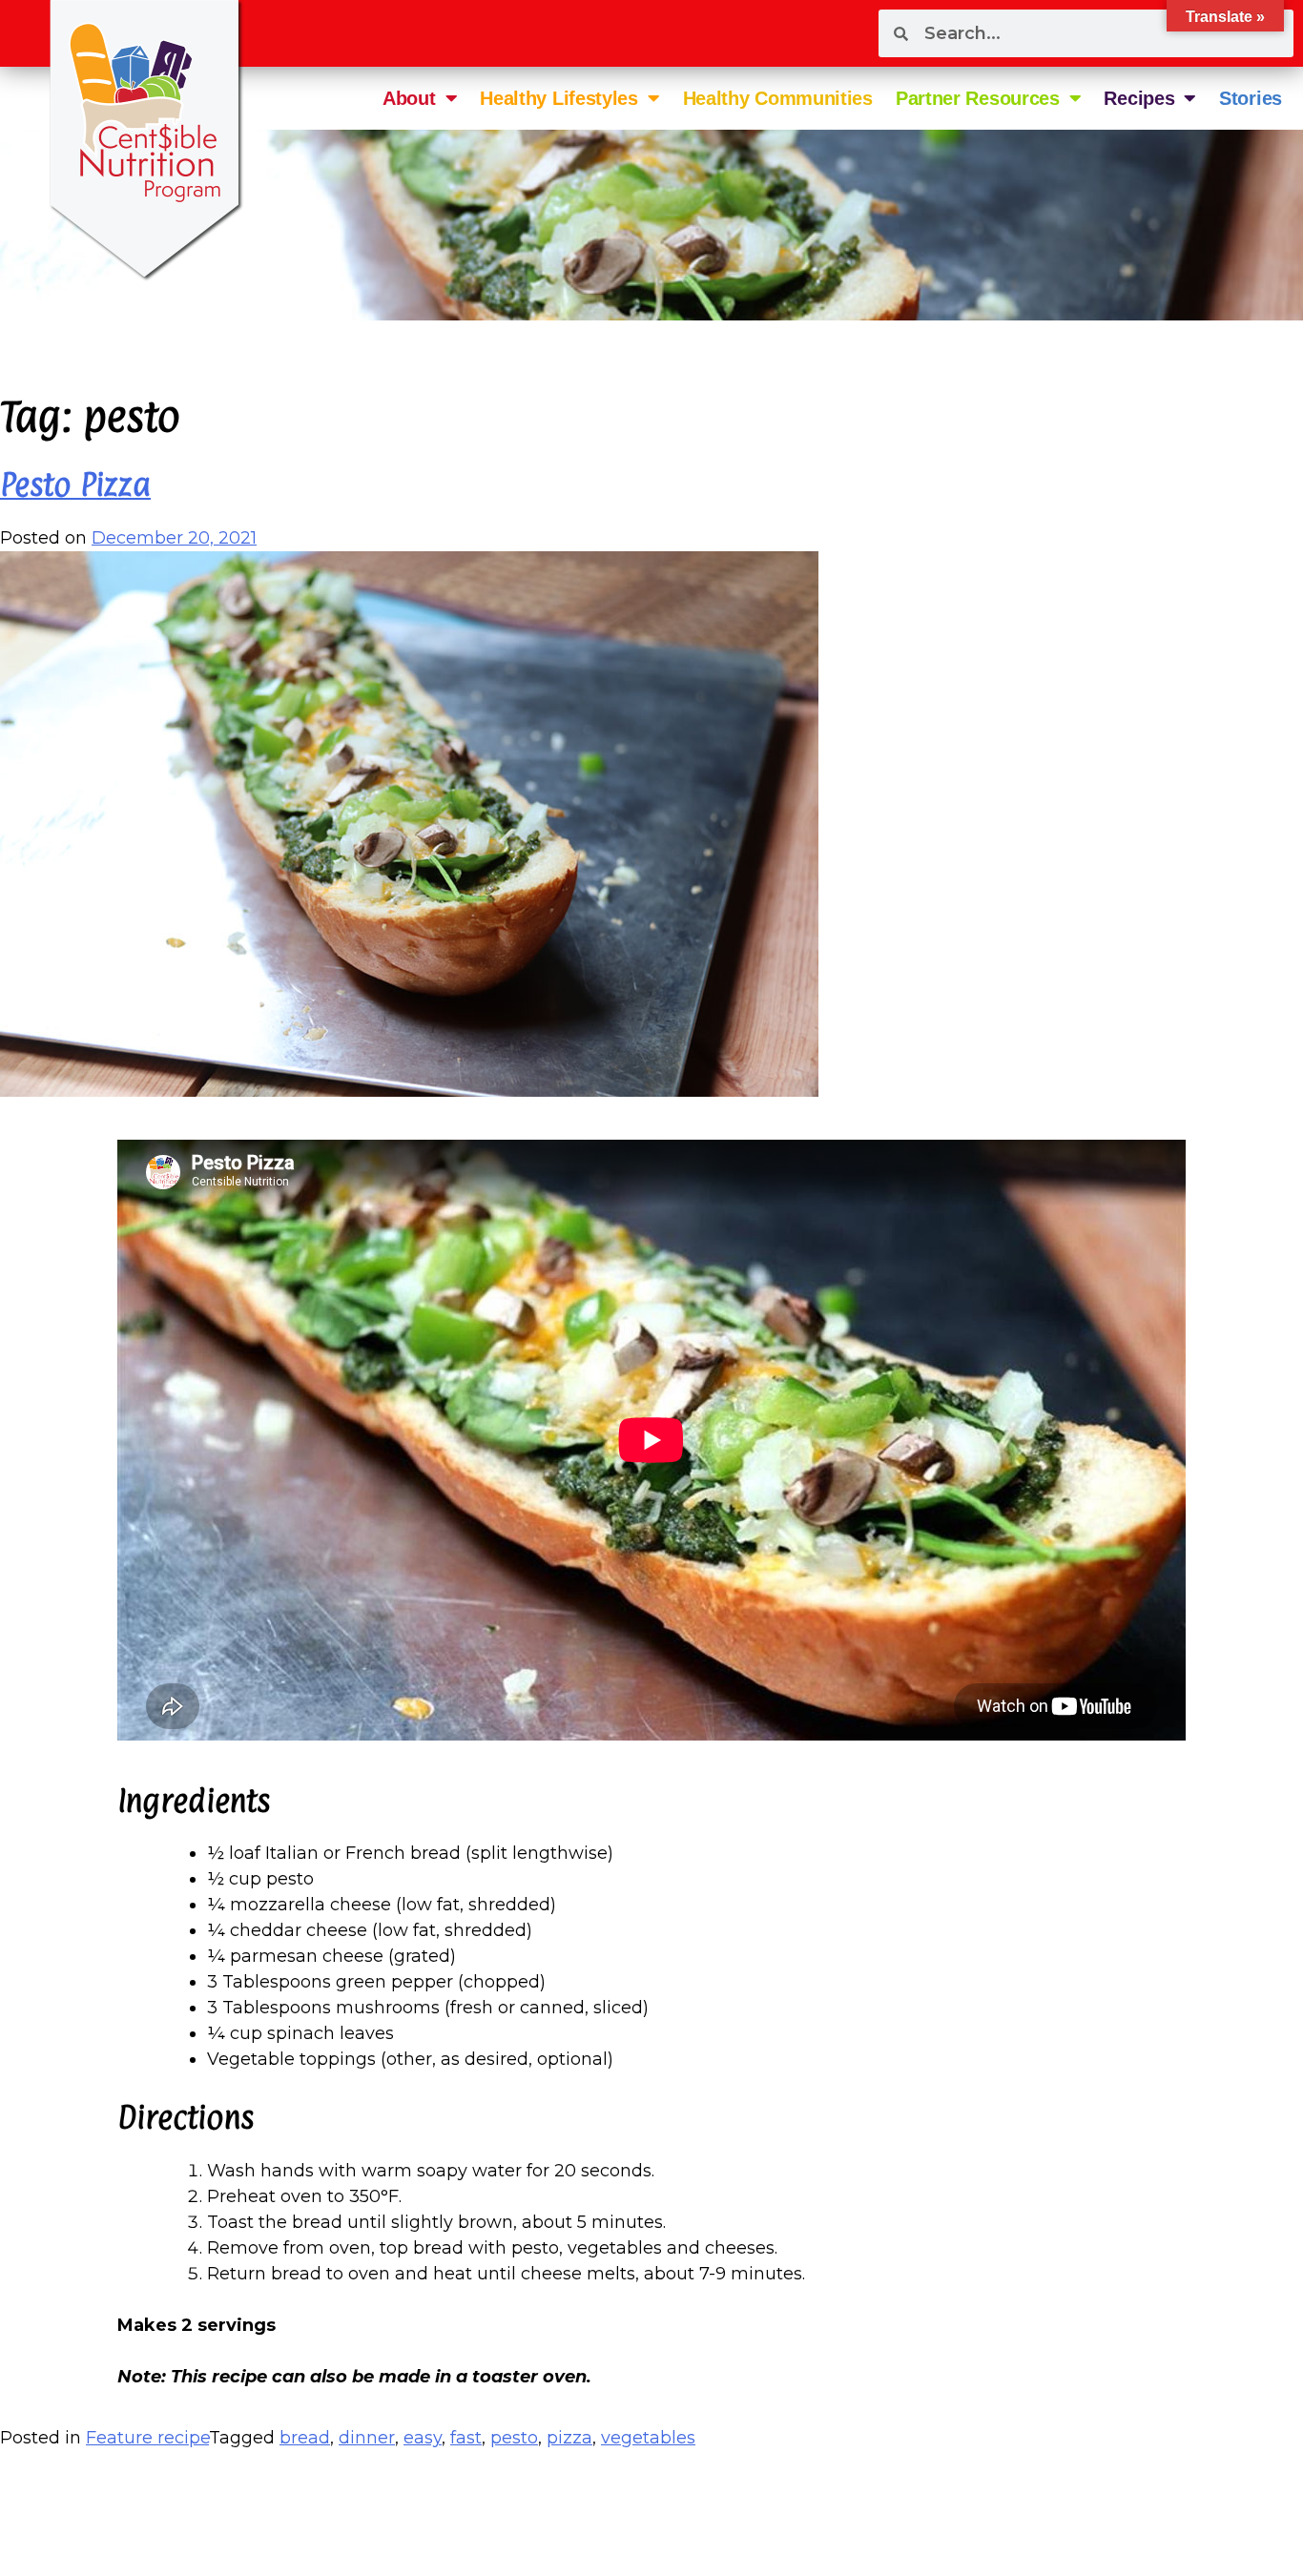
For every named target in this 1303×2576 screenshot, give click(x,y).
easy (423, 2438)
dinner (367, 2438)
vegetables (648, 2438)
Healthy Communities (778, 98)
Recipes (1139, 98)
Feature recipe (147, 2438)
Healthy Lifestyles (559, 98)
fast (466, 2438)
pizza (569, 2438)
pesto (514, 2438)
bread (305, 2438)
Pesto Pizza (75, 484)
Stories (1251, 98)
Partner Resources (978, 98)
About (409, 98)
